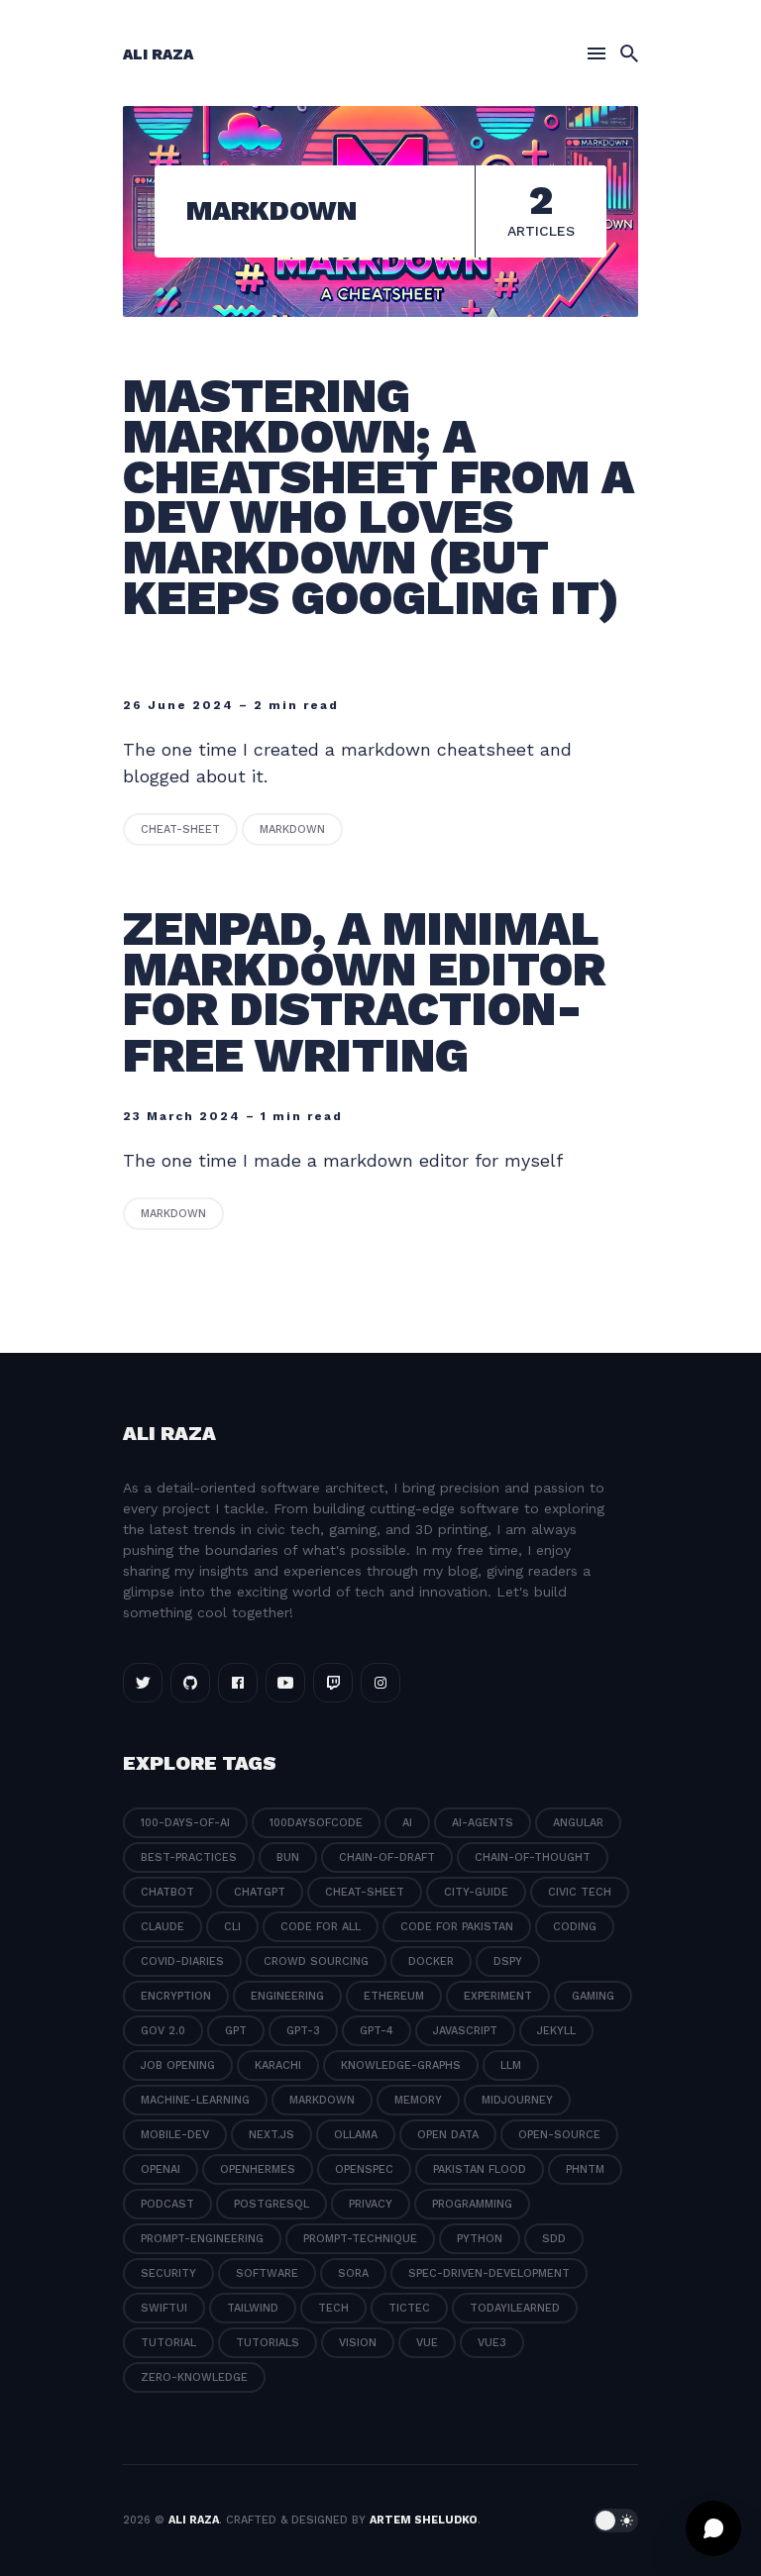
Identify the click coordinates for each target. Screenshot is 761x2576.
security (168, 2273)
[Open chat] (713, 2528)
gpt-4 (377, 2031)
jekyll (556, 2031)
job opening (178, 2065)
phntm (585, 2169)
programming (472, 2204)
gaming (593, 1996)
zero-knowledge (194, 2377)
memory (418, 2100)
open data (448, 2135)
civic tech (580, 1892)
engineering (287, 1996)
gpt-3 (303, 2031)
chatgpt (260, 1892)
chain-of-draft (387, 1857)
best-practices (189, 1857)
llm (511, 2065)
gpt (236, 2031)
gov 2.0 (163, 2031)
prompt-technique (360, 2239)
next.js (272, 2135)
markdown (292, 829)
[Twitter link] (143, 1683)
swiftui (164, 2308)
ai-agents (483, 1823)
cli (232, 1927)
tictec (409, 2308)
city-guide (476, 1892)
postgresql (272, 2204)
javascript (465, 2031)
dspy (508, 1961)
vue (427, 2343)
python (480, 2239)
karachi (278, 2065)
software (267, 2273)
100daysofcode (316, 1823)
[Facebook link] (238, 1683)
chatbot (167, 1892)
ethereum (394, 1996)
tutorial (168, 2343)
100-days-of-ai (185, 1823)
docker (431, 1961)
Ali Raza (158, 54)
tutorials (268, 2343)
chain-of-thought (533, 1857)
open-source (559, 2135)
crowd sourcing (316, 1961)
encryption (176, 1996)
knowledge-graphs (401, 2065)
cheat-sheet (180, 829)
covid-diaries (182, 1961)
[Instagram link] (380, 1683)
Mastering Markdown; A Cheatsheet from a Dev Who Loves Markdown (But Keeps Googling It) (379, 497)
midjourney (517, 2100)
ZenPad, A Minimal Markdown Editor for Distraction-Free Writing (364, 992)
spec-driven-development (489, 2273)
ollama (356, 2135)
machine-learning (195, 2100)
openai (161, 2169)
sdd (554, 2239)
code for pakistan (457, 1927)
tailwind (253, 2308)
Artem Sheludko (424, 2520)
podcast (167, 2204)
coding (575, 1927)
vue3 (492, 2343)
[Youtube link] (285, 1683)
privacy (371, 2204)
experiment (498, 1996)
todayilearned (515, 2308)
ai (407, 1823)
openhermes (258, 2169)
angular (578, 1823)
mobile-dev (175, 2135)
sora (353, 2273)
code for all (321, 1927)
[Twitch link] (333, 1683)
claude (163, 1927)
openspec (364, 2169)
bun (288, 1857)
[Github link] (190, 1683)
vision (358, 2343)
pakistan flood (480, 2169)
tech (333, 2308)
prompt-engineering (202, 2239)
